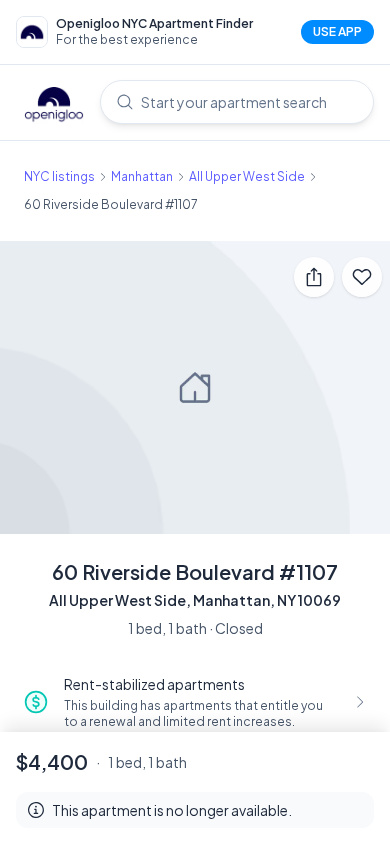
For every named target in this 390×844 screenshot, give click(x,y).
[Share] (314, 277)
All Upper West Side (247, 176)
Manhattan (142, 176)
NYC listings (59, 176)
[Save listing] (362, 277)
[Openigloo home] (54, 106)
